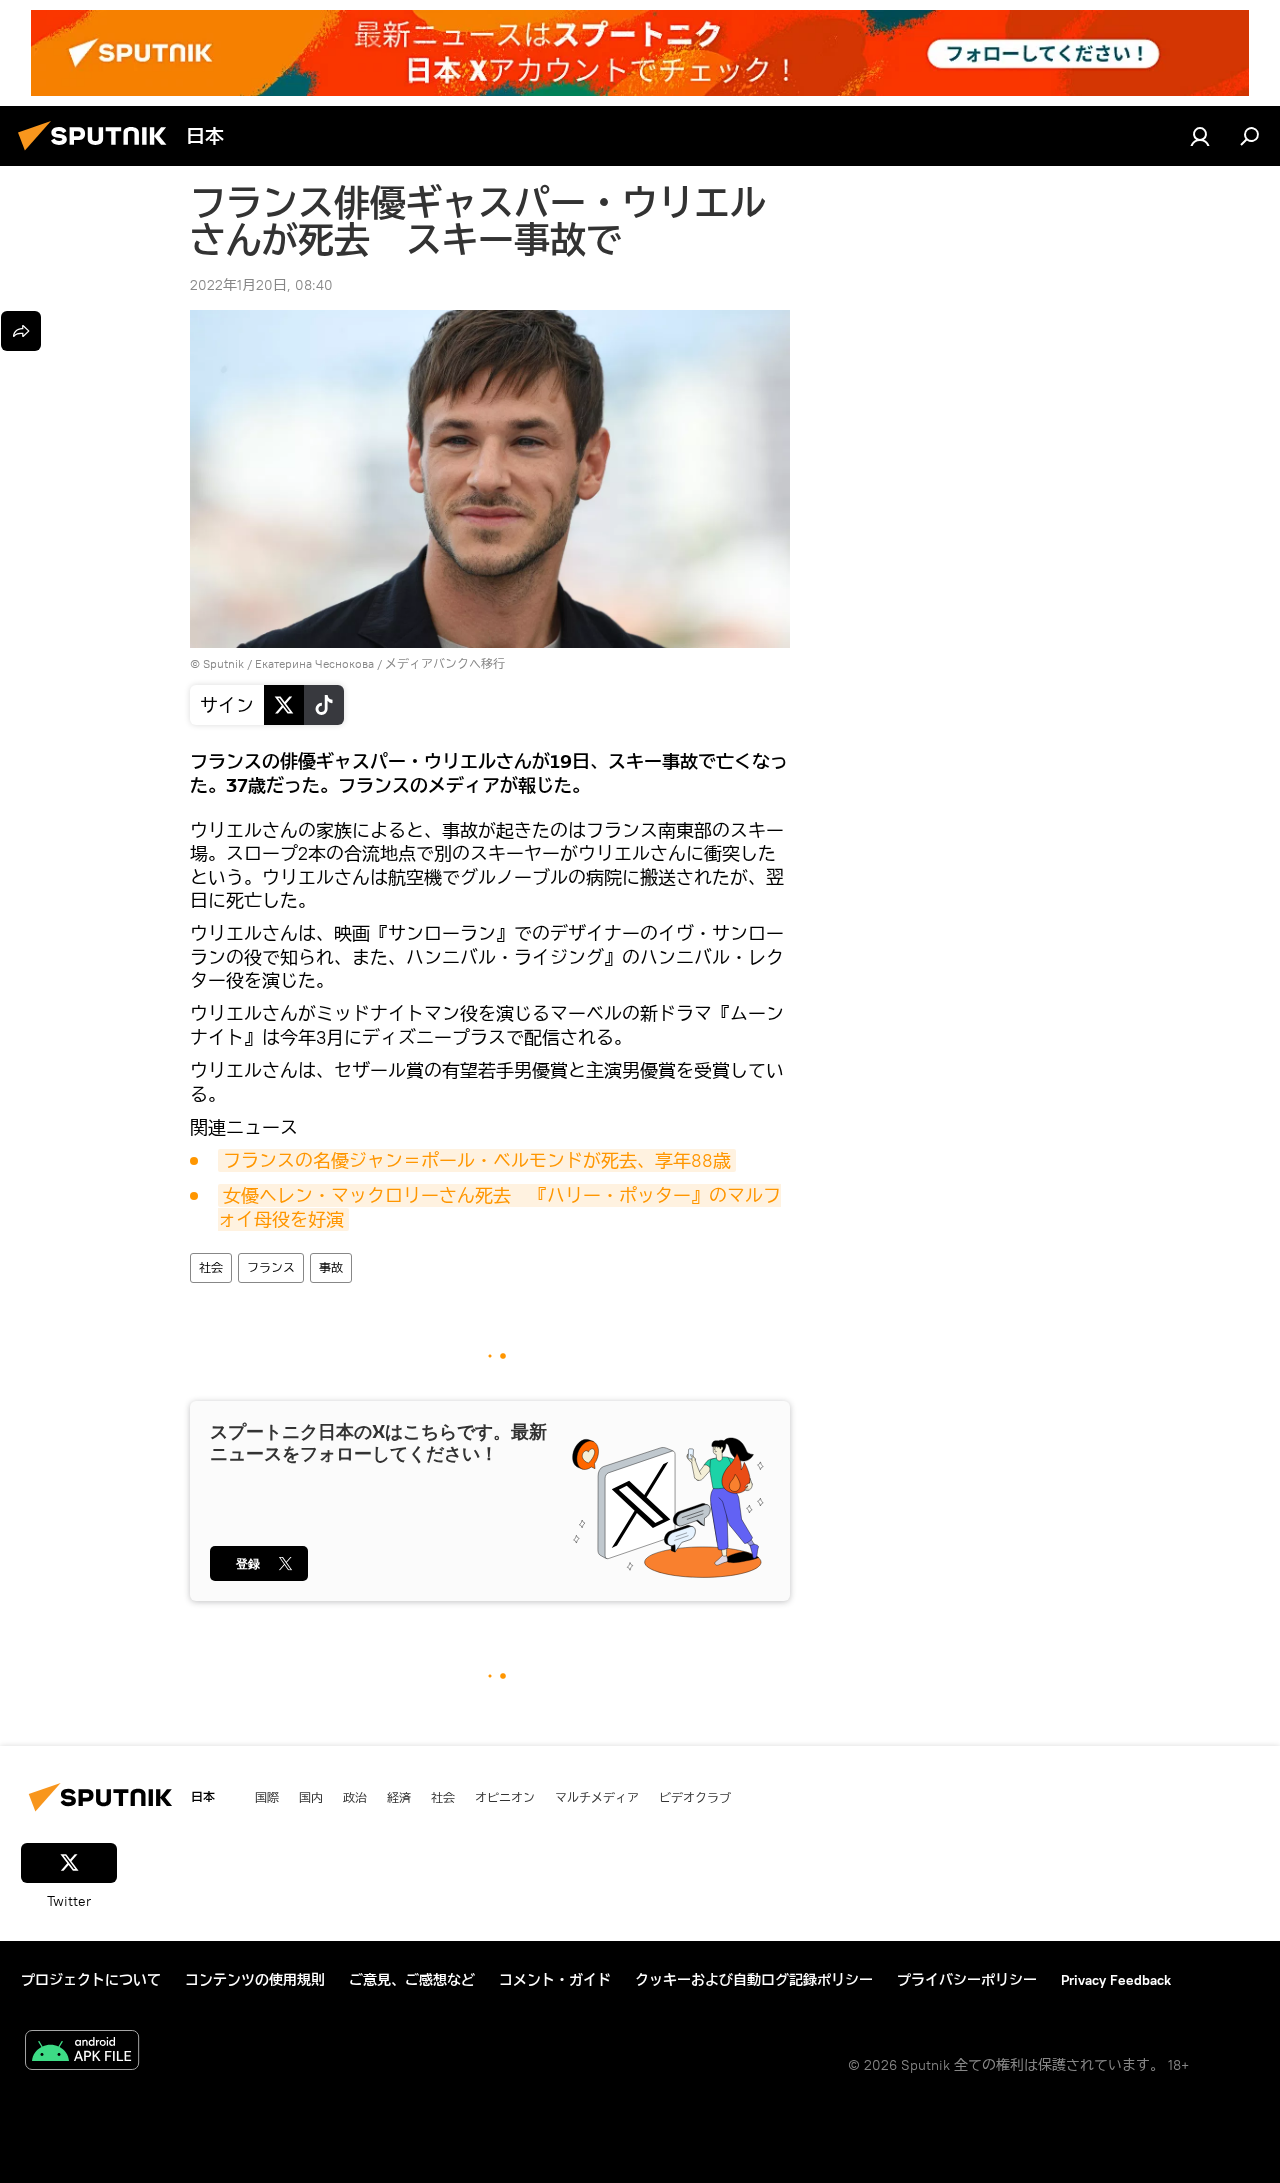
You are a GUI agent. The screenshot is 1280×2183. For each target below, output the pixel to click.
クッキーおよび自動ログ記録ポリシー (754, 1980)
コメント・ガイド (555, 1980)
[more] (21, 331)
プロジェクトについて (91, 1980)
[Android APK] (82, 2052)
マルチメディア (597, 1797)
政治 (355, 1797)
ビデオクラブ (695, 1797)
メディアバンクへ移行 (445, 663)
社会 (211, 1267)
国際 (267, 1797)
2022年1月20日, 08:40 (261, 285)
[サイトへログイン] (1200, 136)
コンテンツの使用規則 (255, 1980)
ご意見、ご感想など (412, 1980)
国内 (311, 1797)
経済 (399, 1797)
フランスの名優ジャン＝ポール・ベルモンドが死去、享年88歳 (477, 1160)
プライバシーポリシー (967, 1980)
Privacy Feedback (1116, 1980)
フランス (271, 1267)
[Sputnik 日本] (98, 153)
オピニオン (505, 1797)
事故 (331, 1267)
